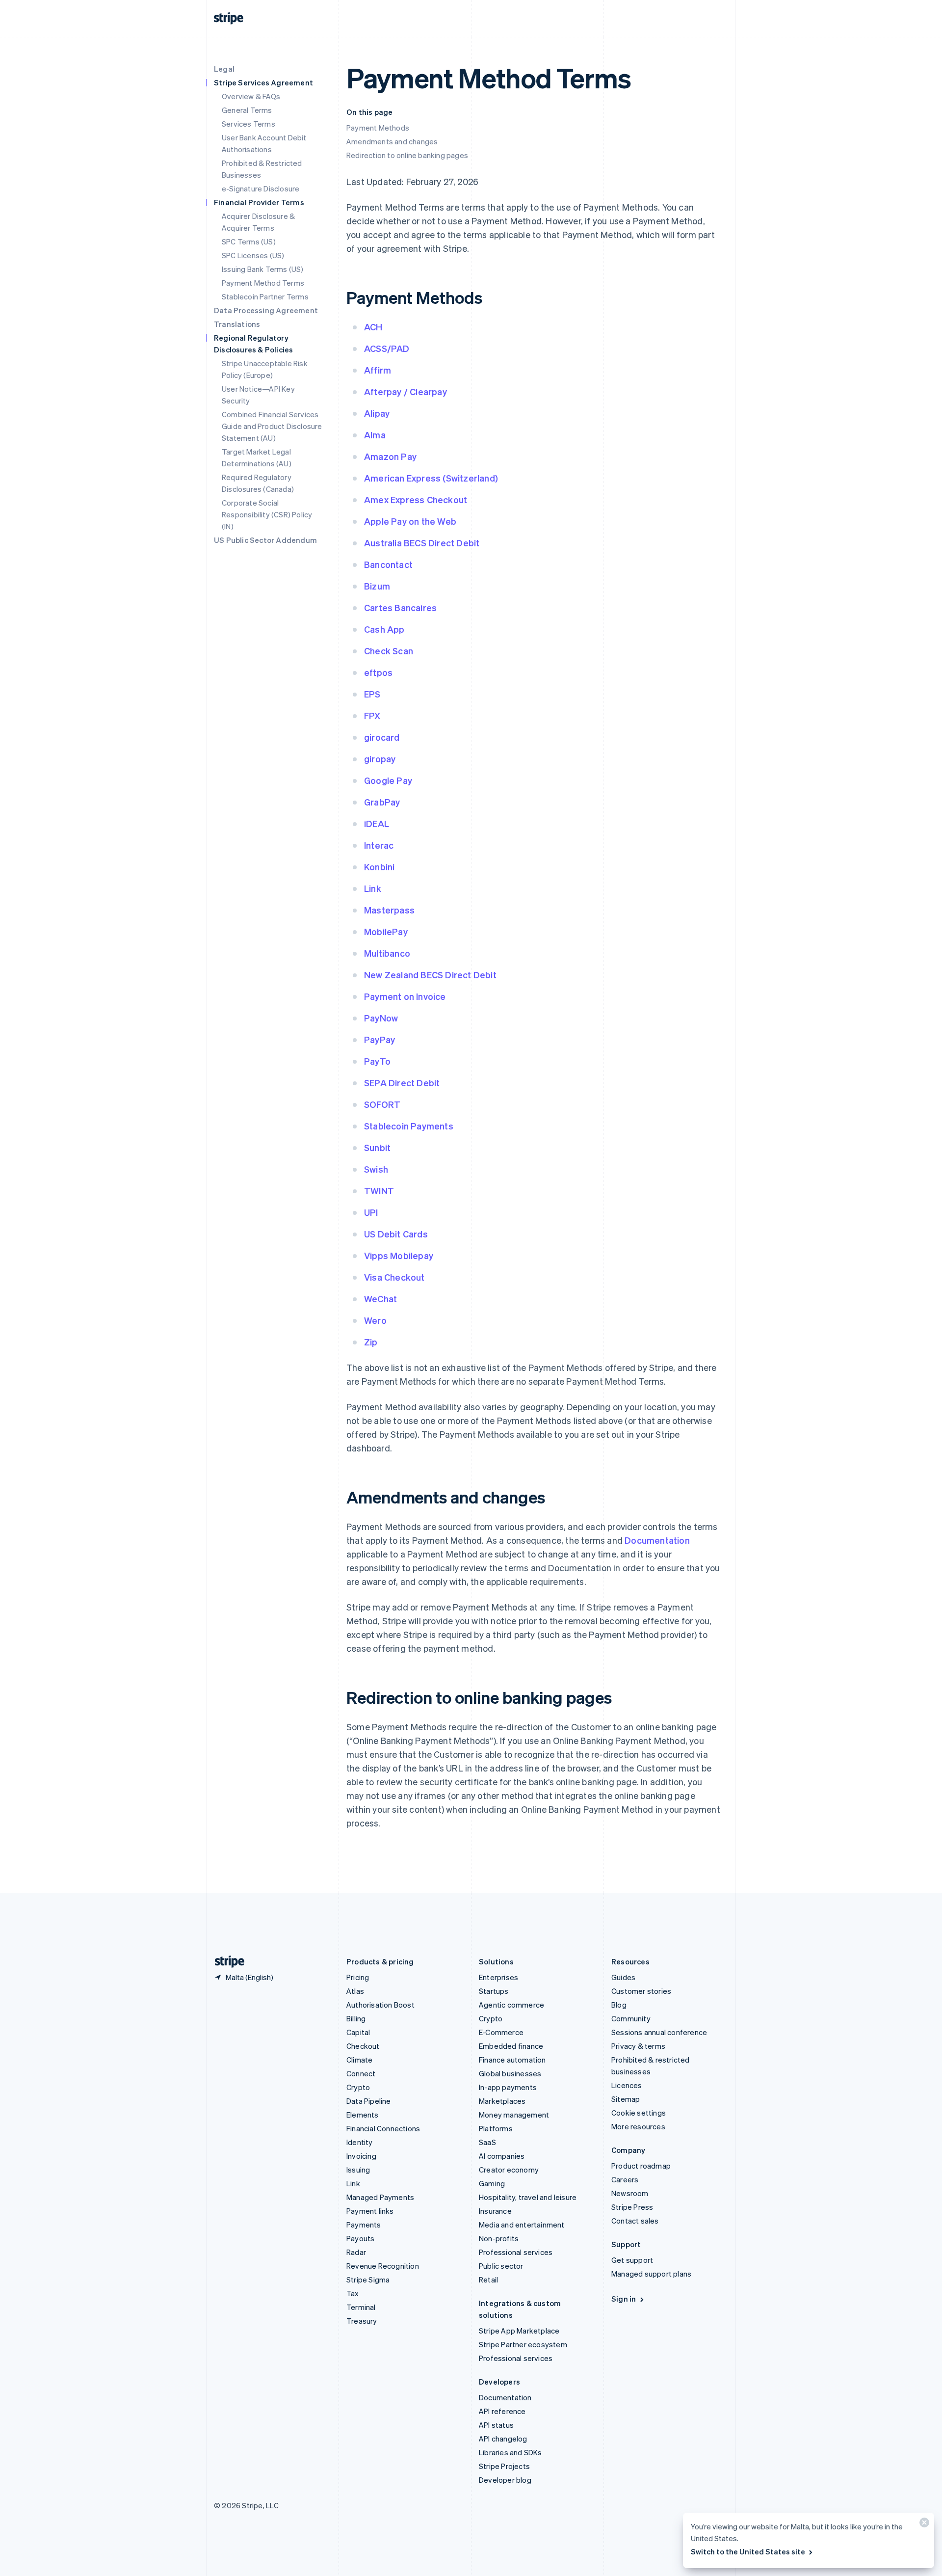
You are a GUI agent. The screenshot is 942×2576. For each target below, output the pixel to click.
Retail (488, 2280)
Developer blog (505, 2480)
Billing (356, 2018)
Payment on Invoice (405, 996)
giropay (380, 759)
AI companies (502, 2156)
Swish (376, 1169)
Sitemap (626, 2099)
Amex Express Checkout (416, 499)
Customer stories (641, 1991)
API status (496, 2425)
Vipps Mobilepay (399, 1255)
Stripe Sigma (368, 2280)
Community (631, 2018)
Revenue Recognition (383, 2266)
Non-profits (499, 2238)
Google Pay (388, 780)
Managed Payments (380, 2197)
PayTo (377, 1061)
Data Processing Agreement (266, 310)
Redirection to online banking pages (407, 155)
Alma (375, 435)
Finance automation (512, 2060)
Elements (363, 2115)
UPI (371, 1212)
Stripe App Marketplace (519, 2331)
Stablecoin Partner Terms (265, 296)
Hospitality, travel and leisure (528, 2197)
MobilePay (386, 931)
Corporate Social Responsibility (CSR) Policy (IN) (267, 514)
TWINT (379, 1191)
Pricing (358, 1977)
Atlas (355, 1991)
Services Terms (249, 124)
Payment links (370, 2211)
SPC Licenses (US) (253, 255)
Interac (379, 845)
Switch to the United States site (748, 2551)
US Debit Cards (396, 1234)
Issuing (358, 2170)
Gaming (492, 2183)
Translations (237, 324)
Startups (494, 1991)
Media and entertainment (522, 2225)
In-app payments (508, 2087)
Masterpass (389, 910)
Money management (514, 2115)
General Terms (247, 110)
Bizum (377, 586)
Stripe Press (632, 2207)
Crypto (358, 2087)
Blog (619, 2005)
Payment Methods (378, 128)
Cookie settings (639, 2113)
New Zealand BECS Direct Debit (430, 975)
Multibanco (387, 953)
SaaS (487, 2142)
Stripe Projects (504, 2466)
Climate (359, 2060)
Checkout (363, 2046)
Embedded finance (511, 2046)
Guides (623, 1977)
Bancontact (388, 564)
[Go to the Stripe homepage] (226, 1962)
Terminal (361, 2307)
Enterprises (498, 1977)
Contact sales (635, 2221)
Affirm (378, 370)
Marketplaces (502, 2101)
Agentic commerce (511, 2005)
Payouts (360, 2238)
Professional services (516, 2252)
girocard (382, 737)
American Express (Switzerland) (431, 478)
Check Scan (389, 651)
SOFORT (382, 1104)
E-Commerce (501, 2032)
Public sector (501, 2266)
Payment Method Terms (263, 283)
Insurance (495, 2211)
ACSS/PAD (387, 348)
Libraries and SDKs (510, 2452)
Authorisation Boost (380, 2005)
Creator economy (509, 2170)
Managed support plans (651, 2274)
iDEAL (377, 823)
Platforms (496, 2128)
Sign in (624, 2299)
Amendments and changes (392, 141)
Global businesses (510, 2073)
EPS (372, 694)
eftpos (378, 672)
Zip (371, 1342)
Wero (375, 1320)
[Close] (923, 2525)
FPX (372, 715)
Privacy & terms (638, 2046)
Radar (356, 2252)
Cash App (384, 629)
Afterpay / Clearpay (406, 391)
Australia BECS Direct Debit (422, 543)
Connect (361, 2073)
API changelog (503, 2439)
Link (373, 888)
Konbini (379, 867)
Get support (632, 2260)
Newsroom (630, 2193)
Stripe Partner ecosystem (523, 2344)
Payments (364, 2225)
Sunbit (377, 1147)
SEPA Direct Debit (402, 1083)
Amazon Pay (390, 456)
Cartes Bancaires (400, 607)
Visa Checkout (394, 1277)
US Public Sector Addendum (265, 540)
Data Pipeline (369, 2101)
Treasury (362, 2321)
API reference (502, 2411)
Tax (353, 2293)
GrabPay (382, 802)
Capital (358, 2032)
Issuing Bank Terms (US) (263, 269)
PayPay (379, 1039)
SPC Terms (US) (249, 241)
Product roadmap (641, 2166)
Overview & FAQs (251, 96)
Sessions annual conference (659, 2032)
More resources (638, 2126)
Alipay (377, 413)
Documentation (657, 1540)
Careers (625, 2179)
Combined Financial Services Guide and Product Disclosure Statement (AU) (272, 426)
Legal (224, 69)
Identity (360, 2142)
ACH (373, 327)
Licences (627, 2085)
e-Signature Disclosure (261, 188)
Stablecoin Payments (409, 1126)
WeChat (380, 1299)
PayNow (381, 1018)
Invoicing (361, 2156)
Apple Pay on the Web (410, 521)
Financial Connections (383, 2128)
